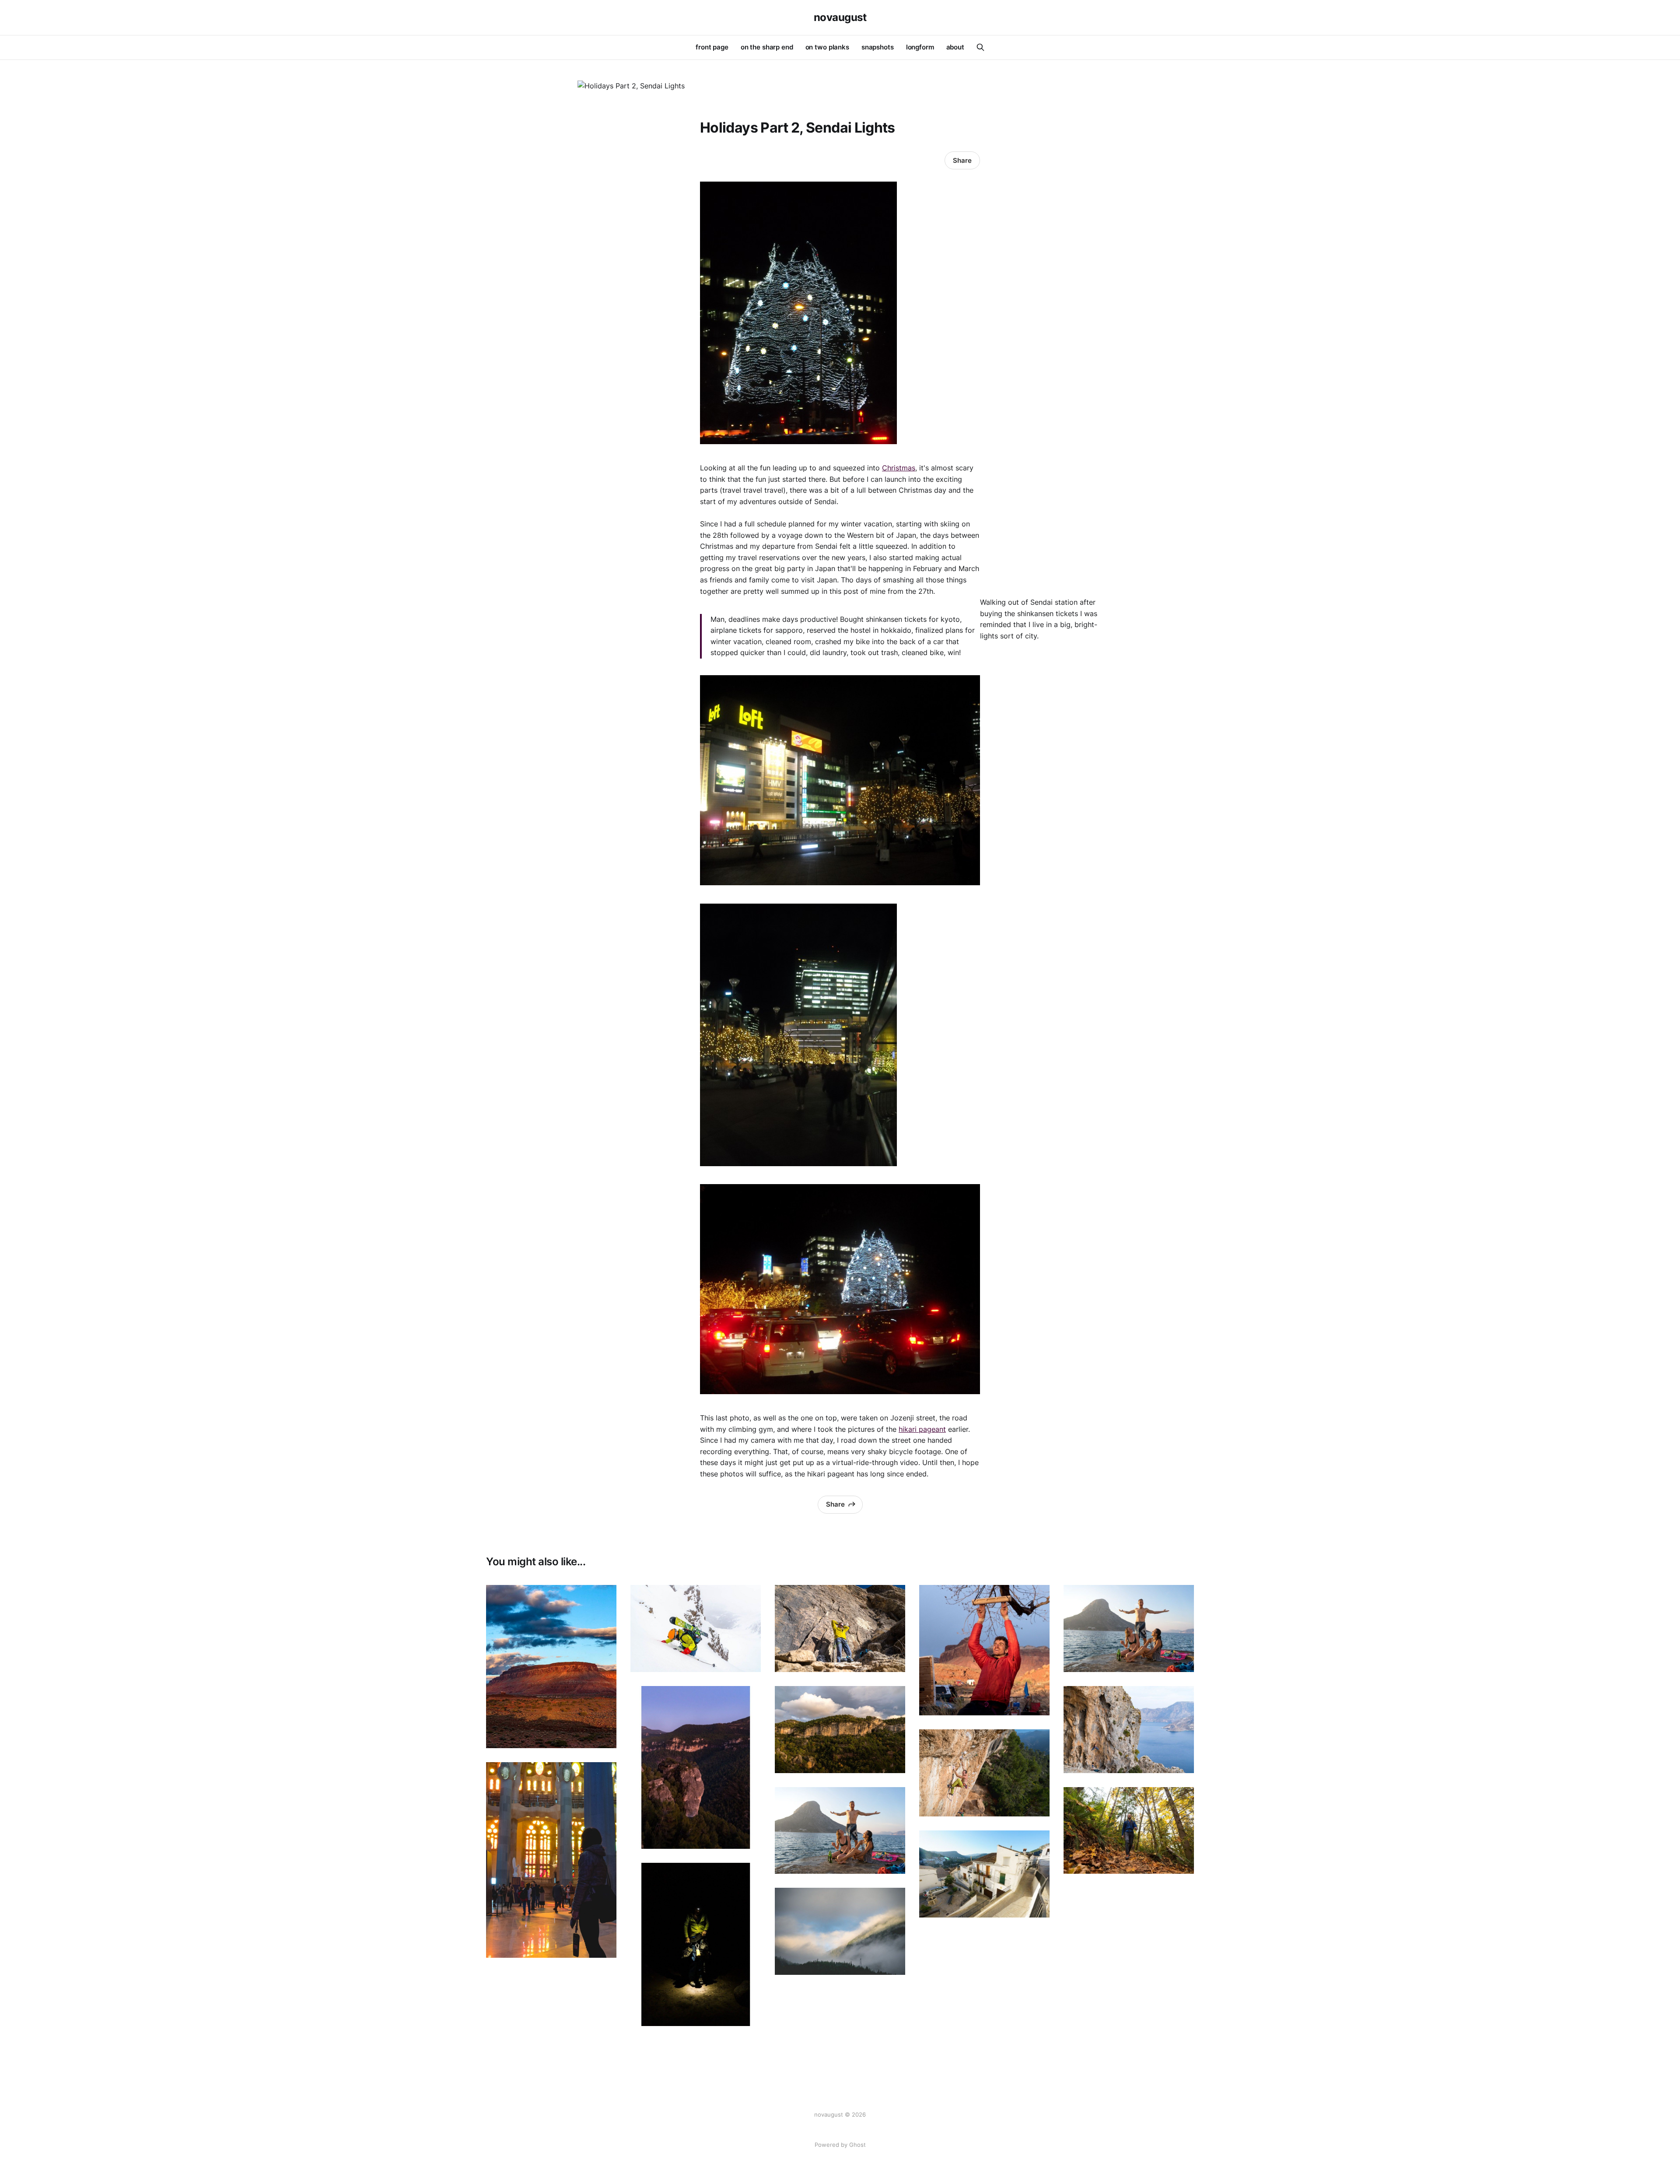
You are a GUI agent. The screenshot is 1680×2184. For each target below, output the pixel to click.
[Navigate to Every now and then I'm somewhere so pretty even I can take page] (840, 1730)
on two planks (827, 47)
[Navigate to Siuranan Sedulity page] (984, 1773)
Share (962, 160)
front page (712, 47)
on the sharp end (767, 47)
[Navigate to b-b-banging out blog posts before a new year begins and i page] (1129, 1628)
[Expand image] (603, 1735)
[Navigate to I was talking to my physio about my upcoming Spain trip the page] (984, 1874)
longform (920, 47)
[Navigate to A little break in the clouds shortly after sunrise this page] (840, 1931)
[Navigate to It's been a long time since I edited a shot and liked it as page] (696, 1944)
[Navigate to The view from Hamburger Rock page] (551, 1667)
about (955, 47)
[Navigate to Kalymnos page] (840, 1831)
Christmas (899, 468)
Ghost (857, 2145)
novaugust (840, 18)
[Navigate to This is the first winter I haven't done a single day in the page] (696, 1628)
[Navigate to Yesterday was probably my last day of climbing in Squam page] (1129, 1831)
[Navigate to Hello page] (696, 1768)
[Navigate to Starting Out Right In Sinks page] (840, 1628)
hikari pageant (922, 1429)
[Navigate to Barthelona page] (551, 1860)
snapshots (878, 47)
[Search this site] (980, 47)
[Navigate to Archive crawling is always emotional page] (984, 1650)
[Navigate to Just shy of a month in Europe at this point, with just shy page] (1129, 1730)
